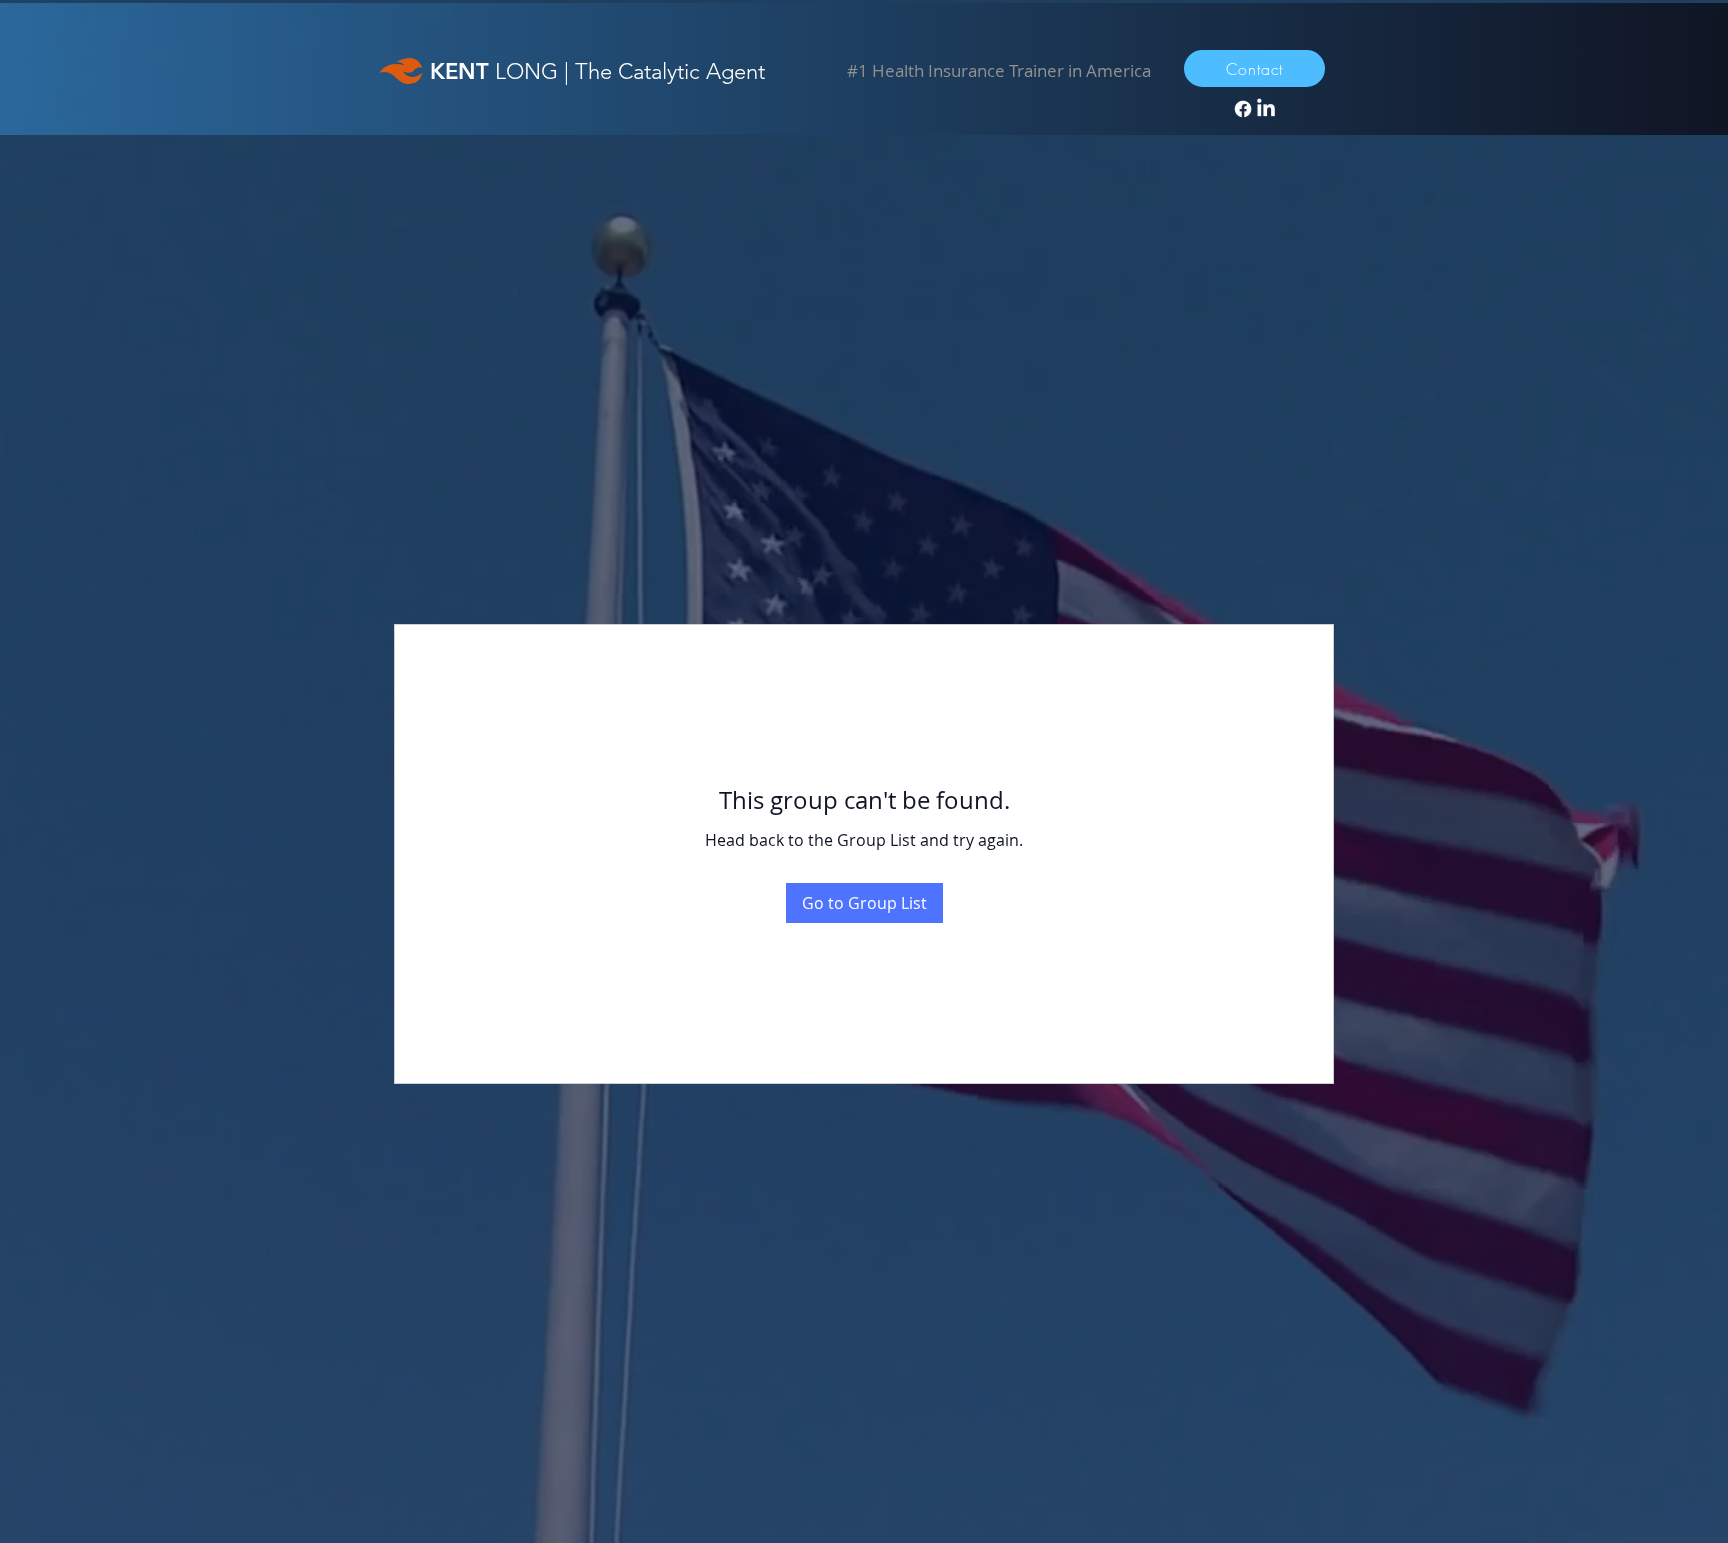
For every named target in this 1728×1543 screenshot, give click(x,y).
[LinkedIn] (1266, 109)
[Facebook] (1243, 109)
